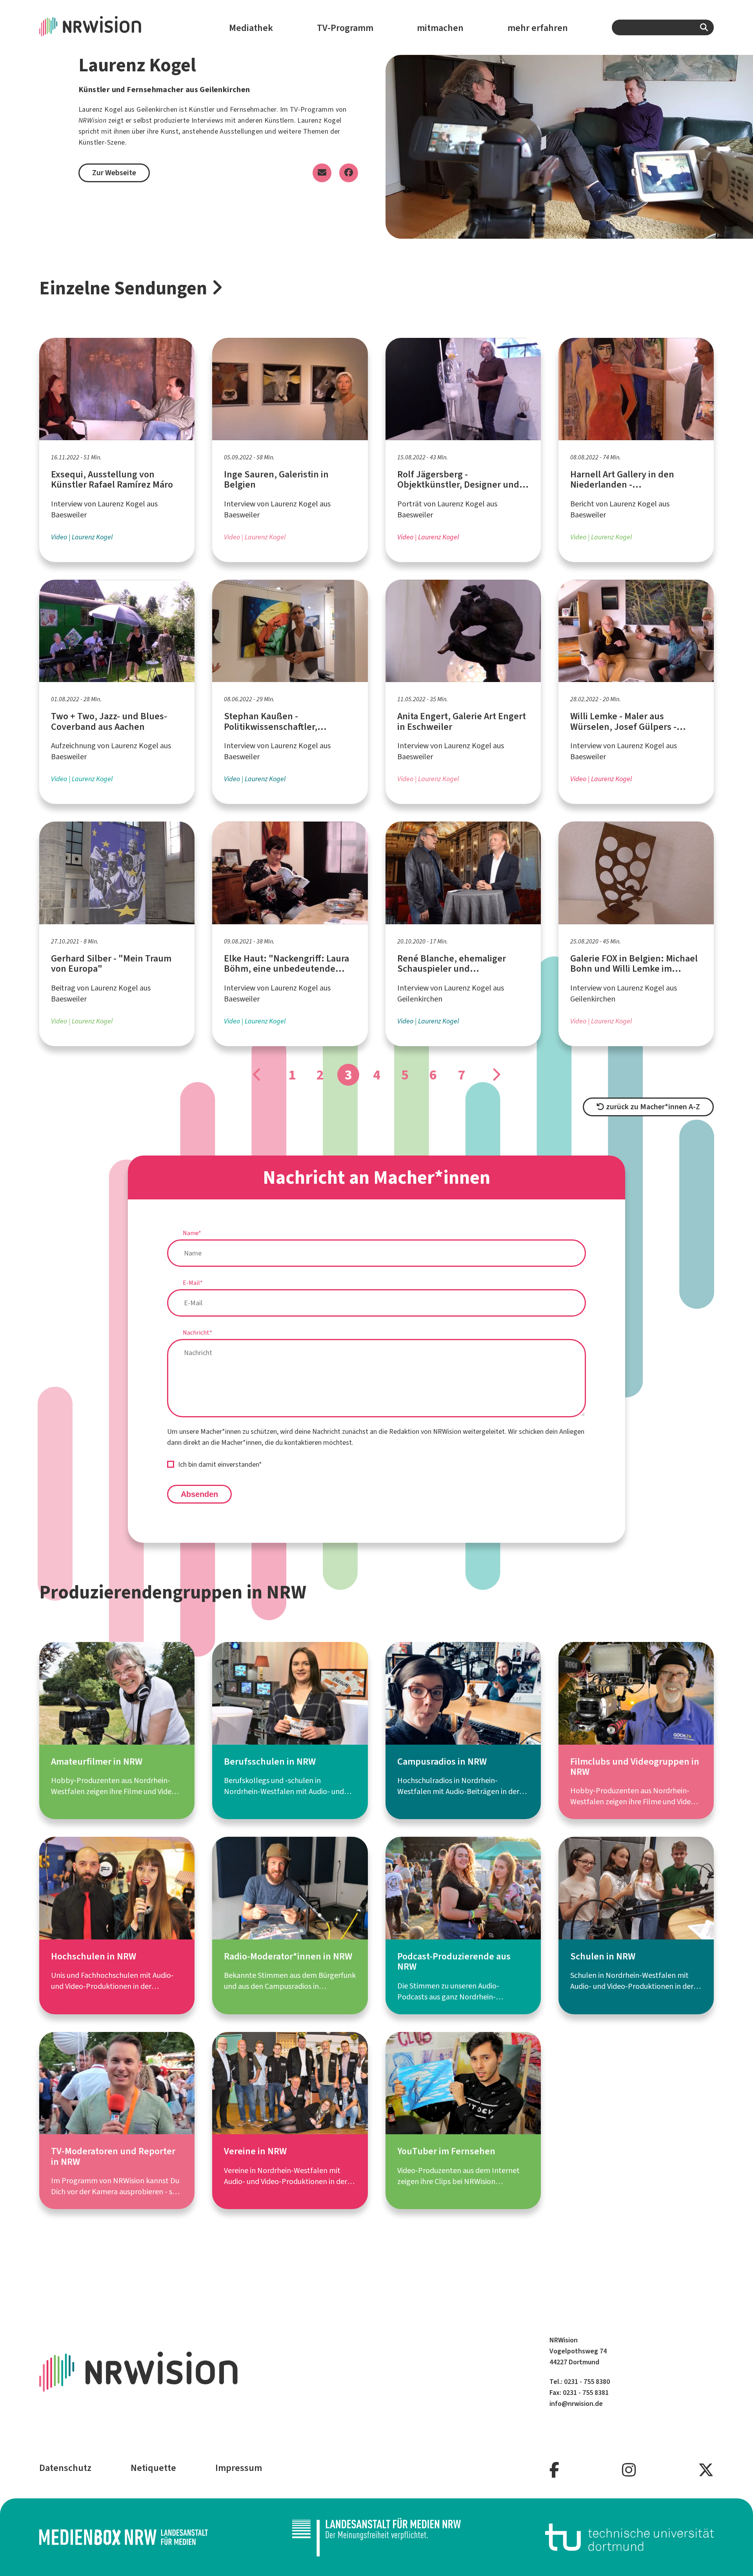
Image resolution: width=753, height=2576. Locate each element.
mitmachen (440, 28)
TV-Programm (345, 28)
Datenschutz (65, 2468)
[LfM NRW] (376, 2537)
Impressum (239, 2468)
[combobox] (663, 27)
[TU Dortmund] (629, 2537)
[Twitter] (706, 2470)
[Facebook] (554, 2470)
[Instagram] (629, 2470)
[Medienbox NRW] (124, 2537)
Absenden (199, 1494)
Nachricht (197, 1332)
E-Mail (193, 1283)
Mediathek (251, 28)
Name (192, 1233)
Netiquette (153, 2468)
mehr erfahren (538, 28)
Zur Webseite (114, 173)
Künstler (202, 109)
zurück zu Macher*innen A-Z (652, 1107)
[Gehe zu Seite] (257, 1075)
